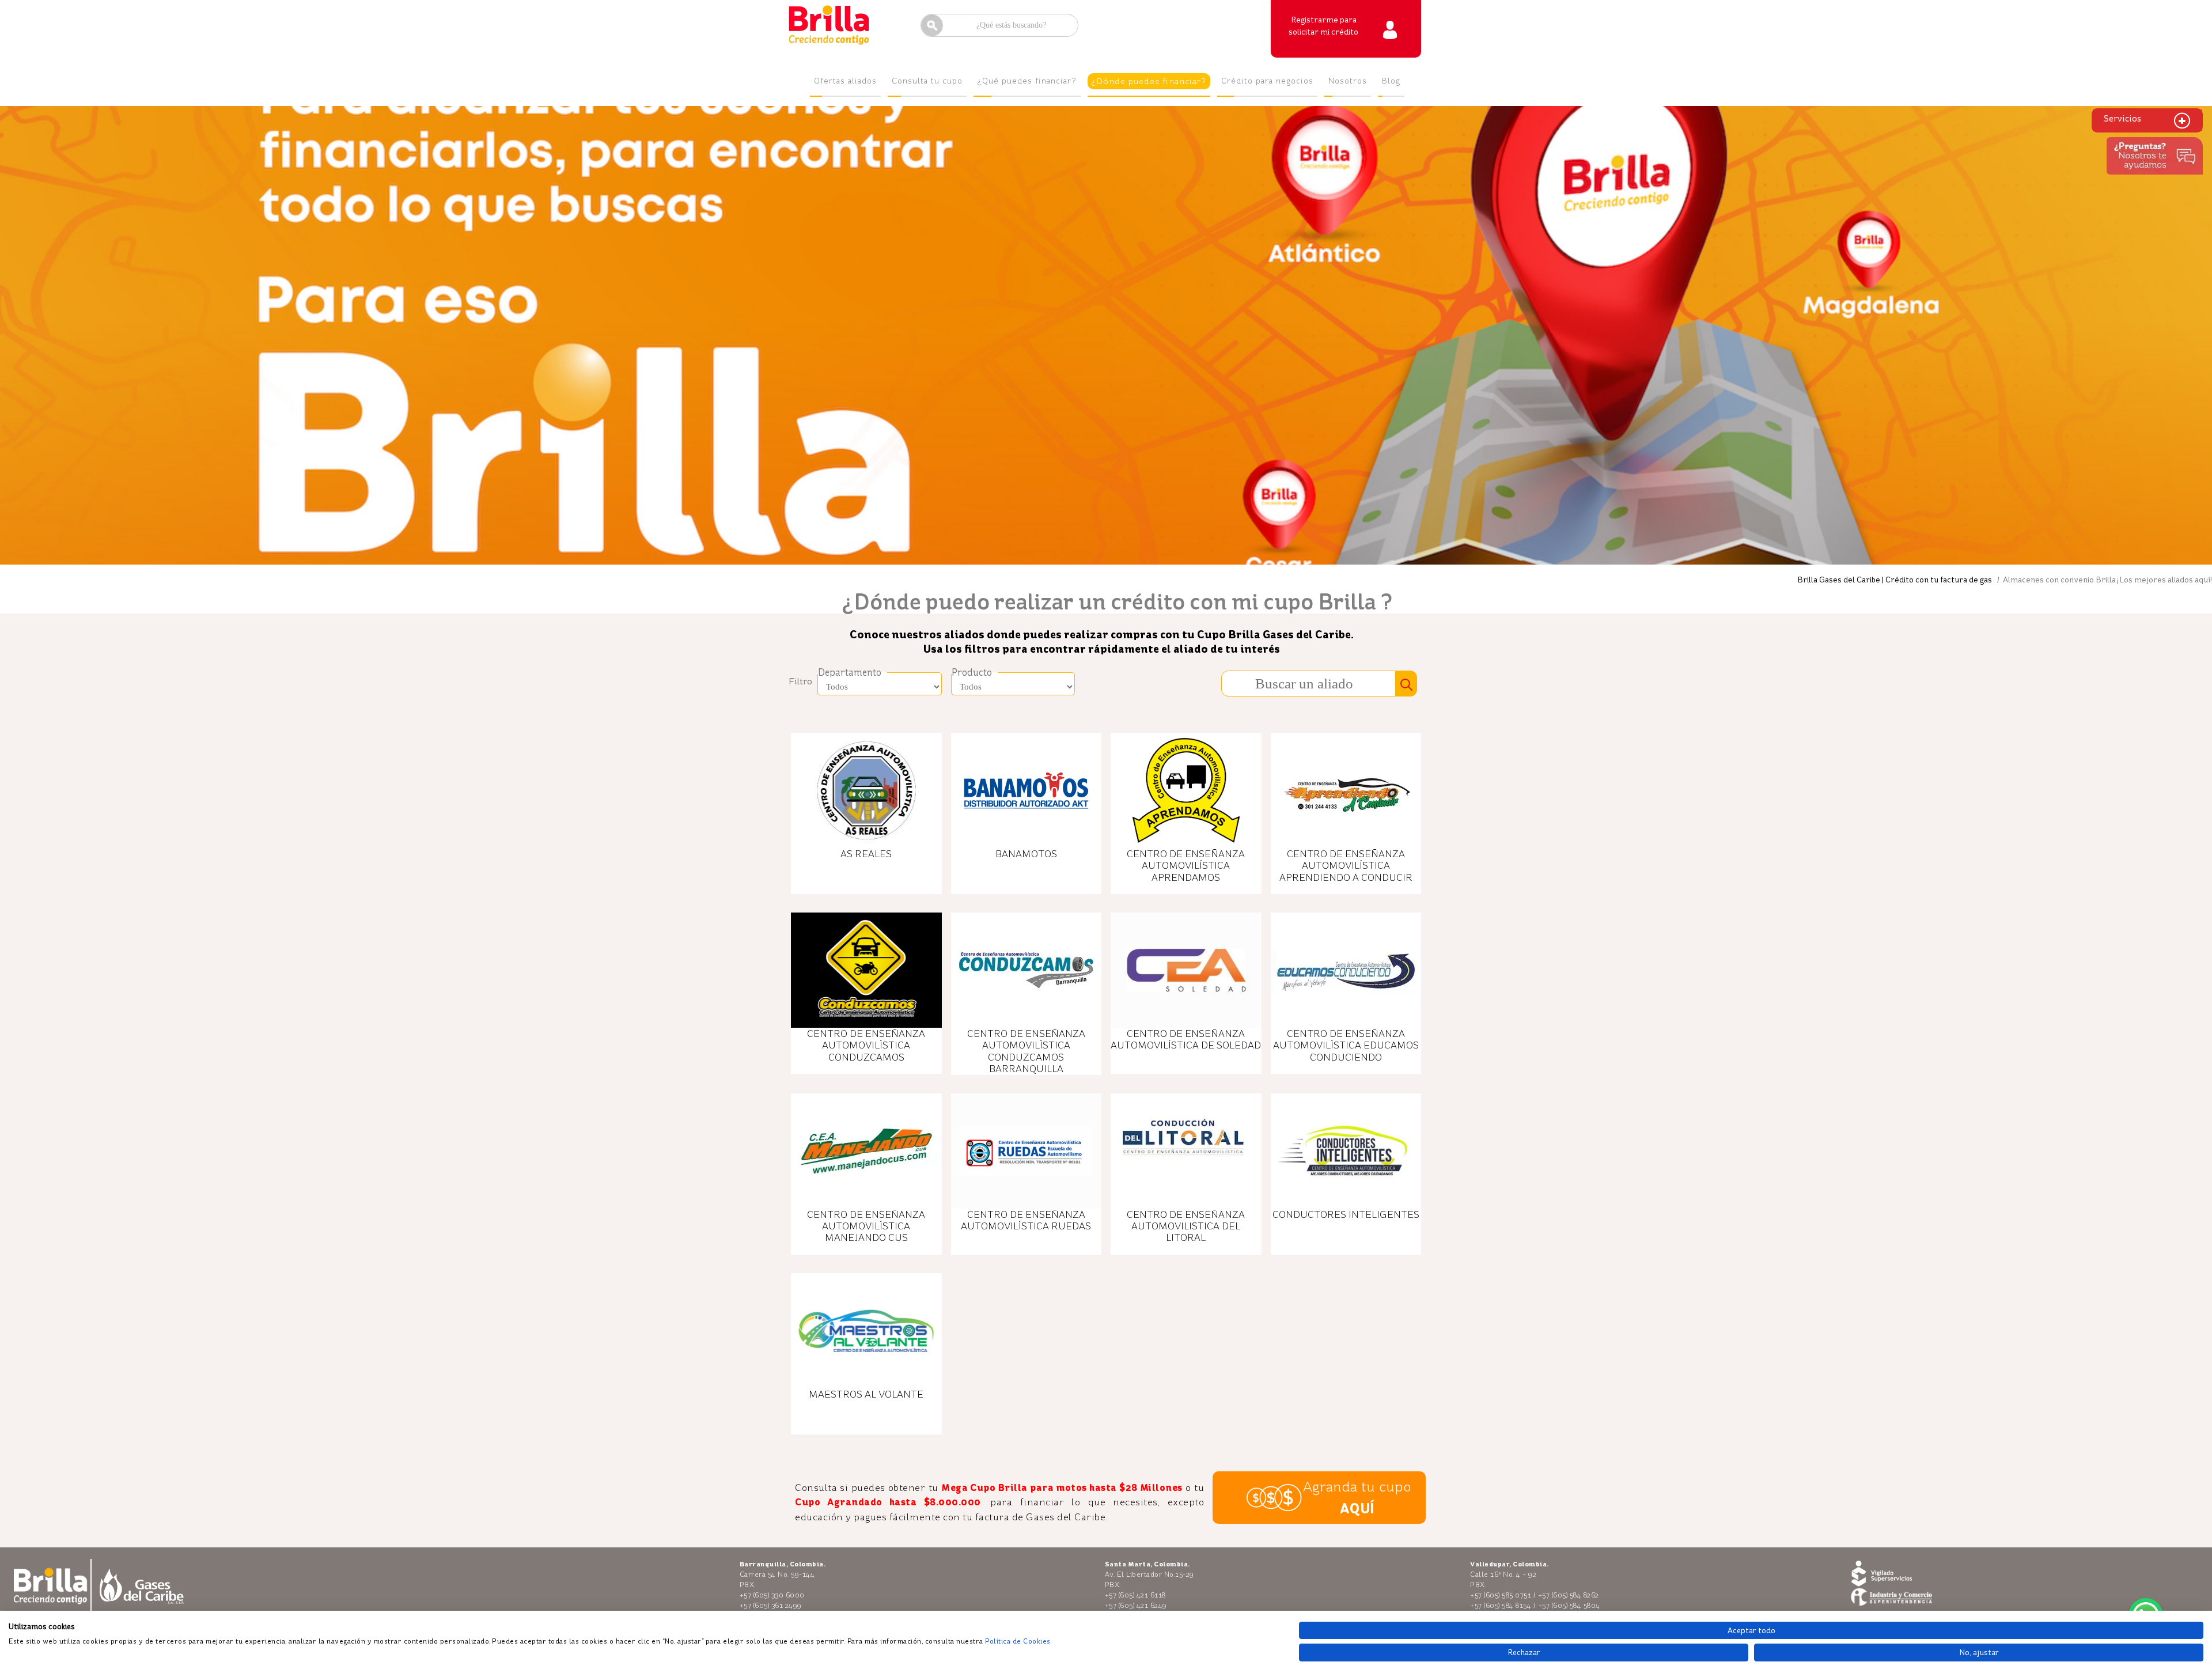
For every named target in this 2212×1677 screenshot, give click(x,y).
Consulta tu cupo (927, 81)
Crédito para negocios (1267, 81)
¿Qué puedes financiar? (1027, 81)
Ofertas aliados (845, 81)
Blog (1391, 81)
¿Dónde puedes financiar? (1149, 81)
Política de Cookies (1018, 1641)
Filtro (800, 681)
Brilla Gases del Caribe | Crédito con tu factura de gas (1895, 580)
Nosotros (1348, 81)
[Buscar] (1406, 684)
